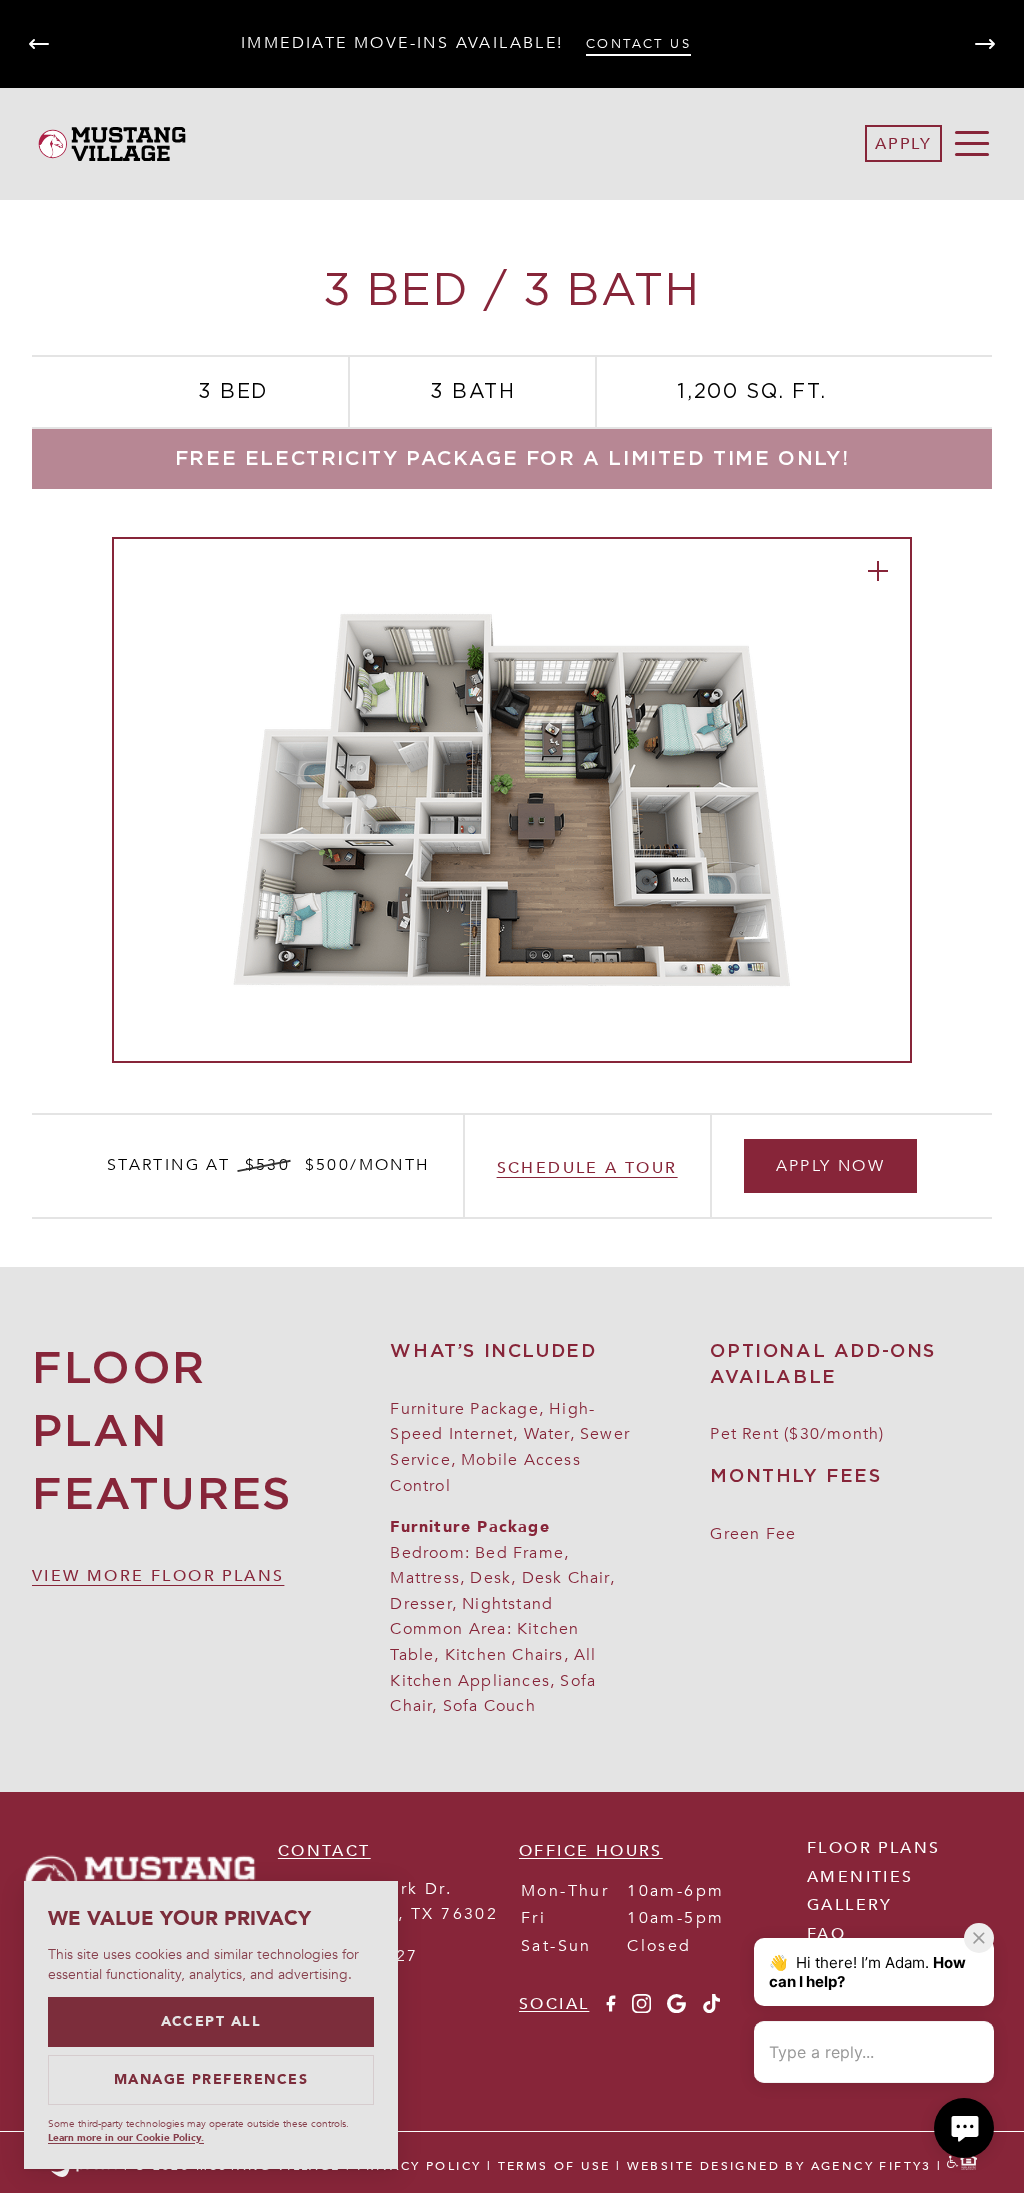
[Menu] (972, 144)
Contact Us (638, 44)
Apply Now (831, 1166)
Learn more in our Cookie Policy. (126, 2138)
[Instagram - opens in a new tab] (641, 2008)
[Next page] (985, 44)
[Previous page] (39, 44)
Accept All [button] (211, 2021)
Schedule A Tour (587, 1168)
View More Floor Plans (158, 1576)
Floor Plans (873, 1848)
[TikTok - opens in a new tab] (711, 2008)
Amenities (860, 1877)
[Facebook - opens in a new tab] (610, 2008)
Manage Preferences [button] (211, 2079)
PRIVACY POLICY (419, 2166)
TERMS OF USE (554, 2166)
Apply (903, 144)
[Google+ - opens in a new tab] (676, 2008)
